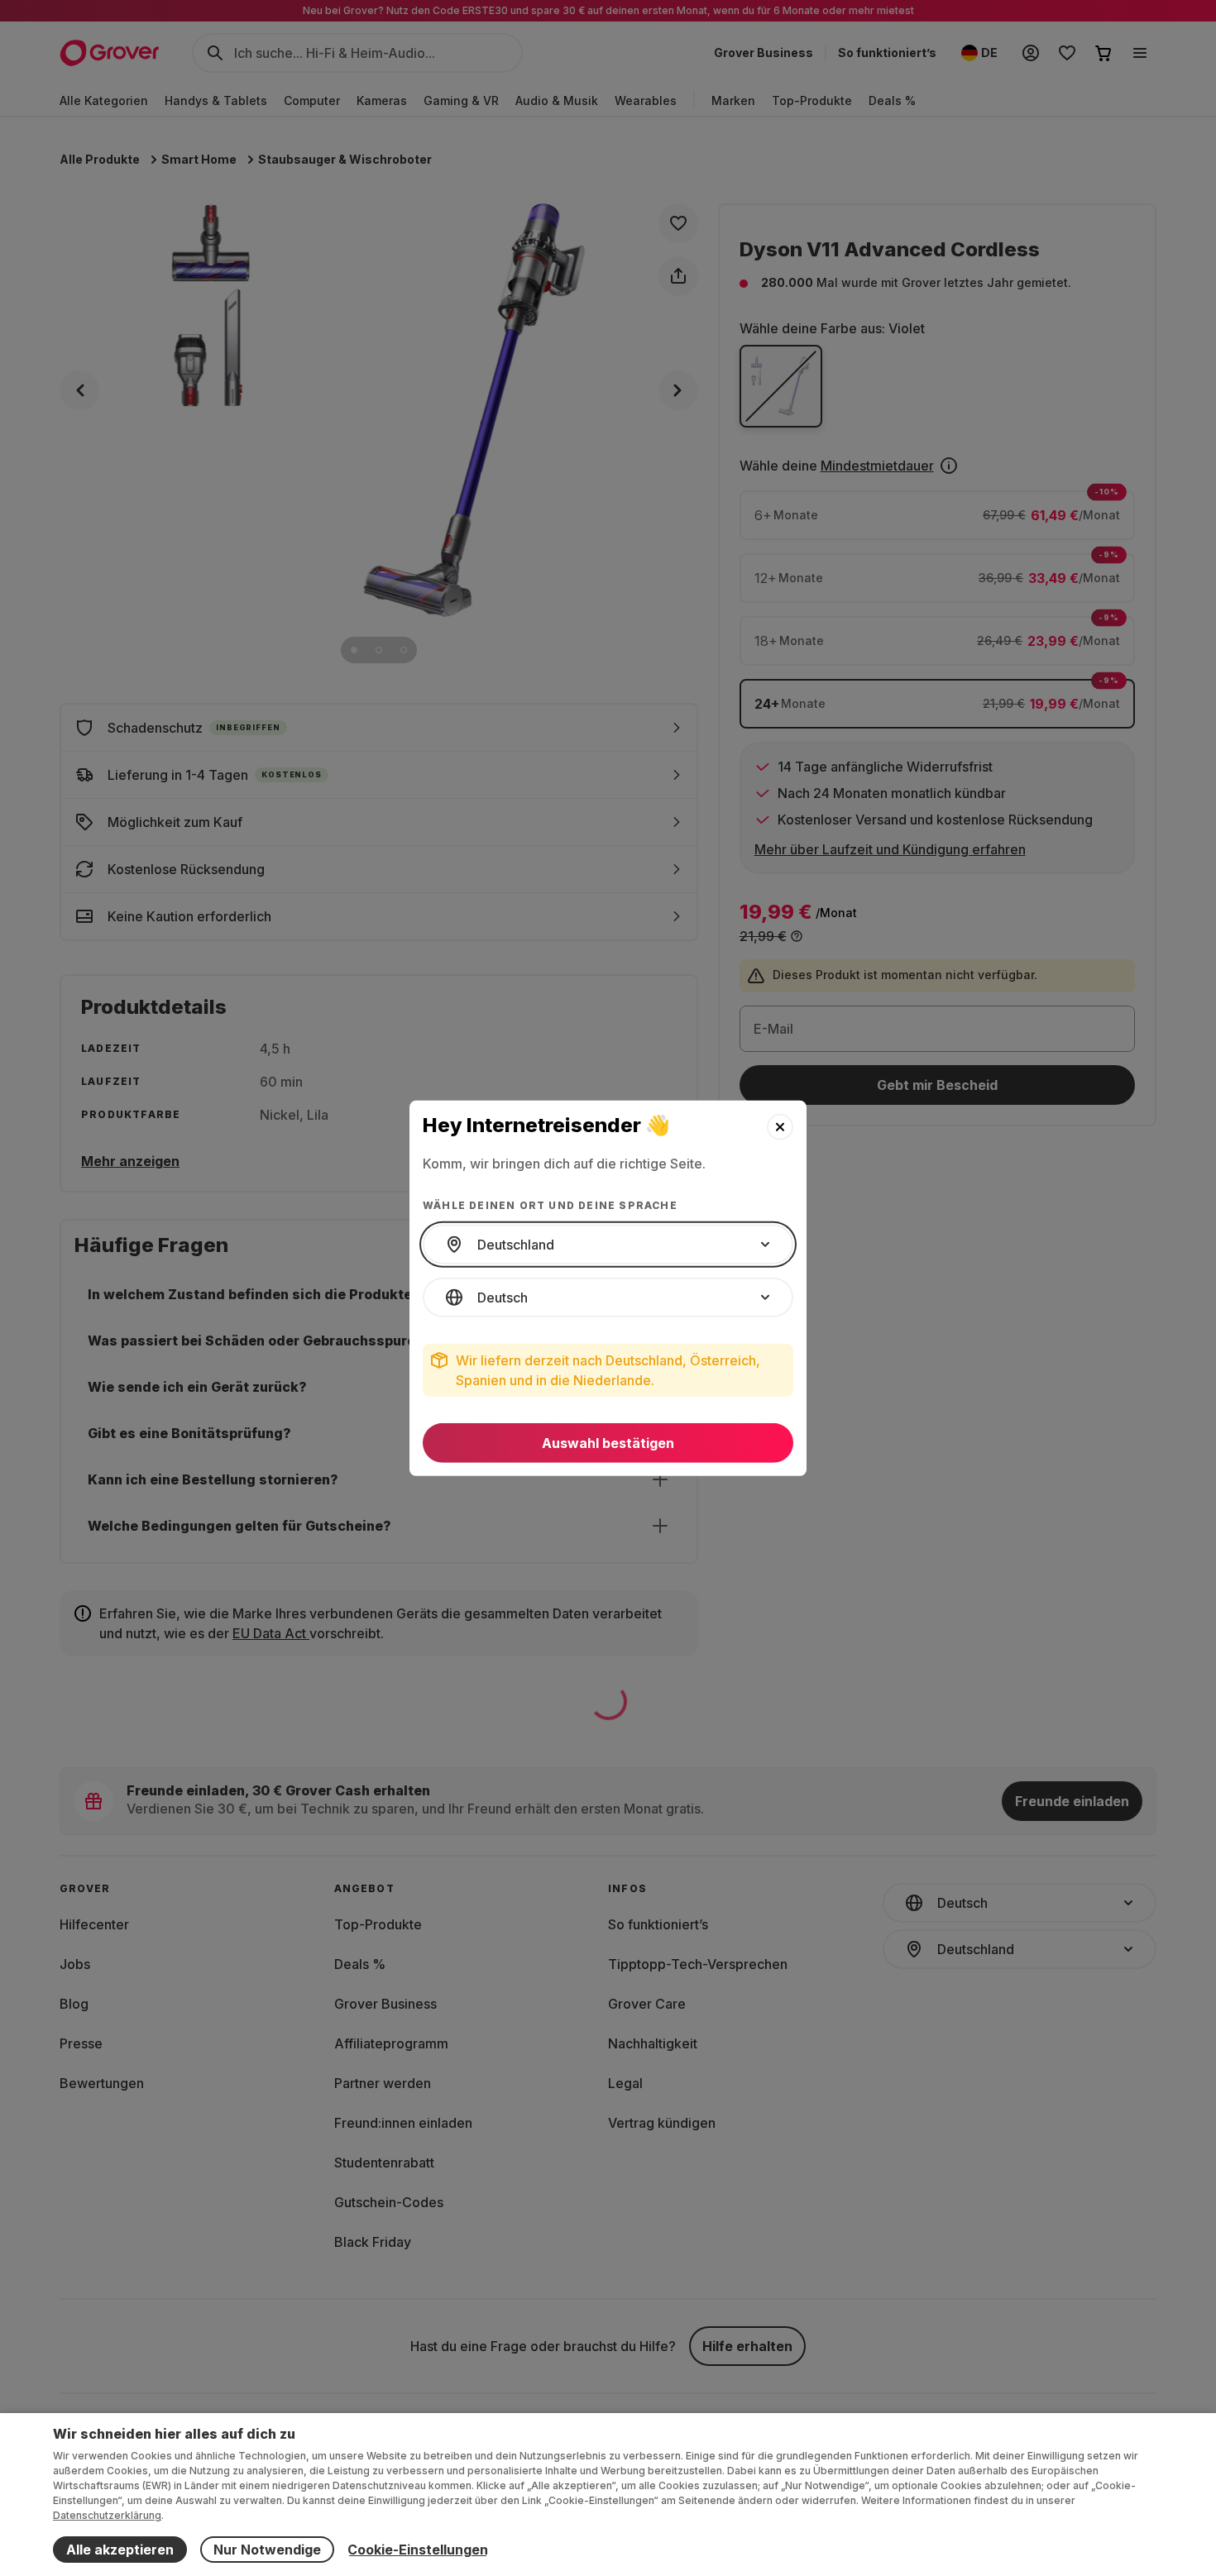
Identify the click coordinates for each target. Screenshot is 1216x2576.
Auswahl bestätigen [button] (608, 1443)
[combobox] (608, 1245)
